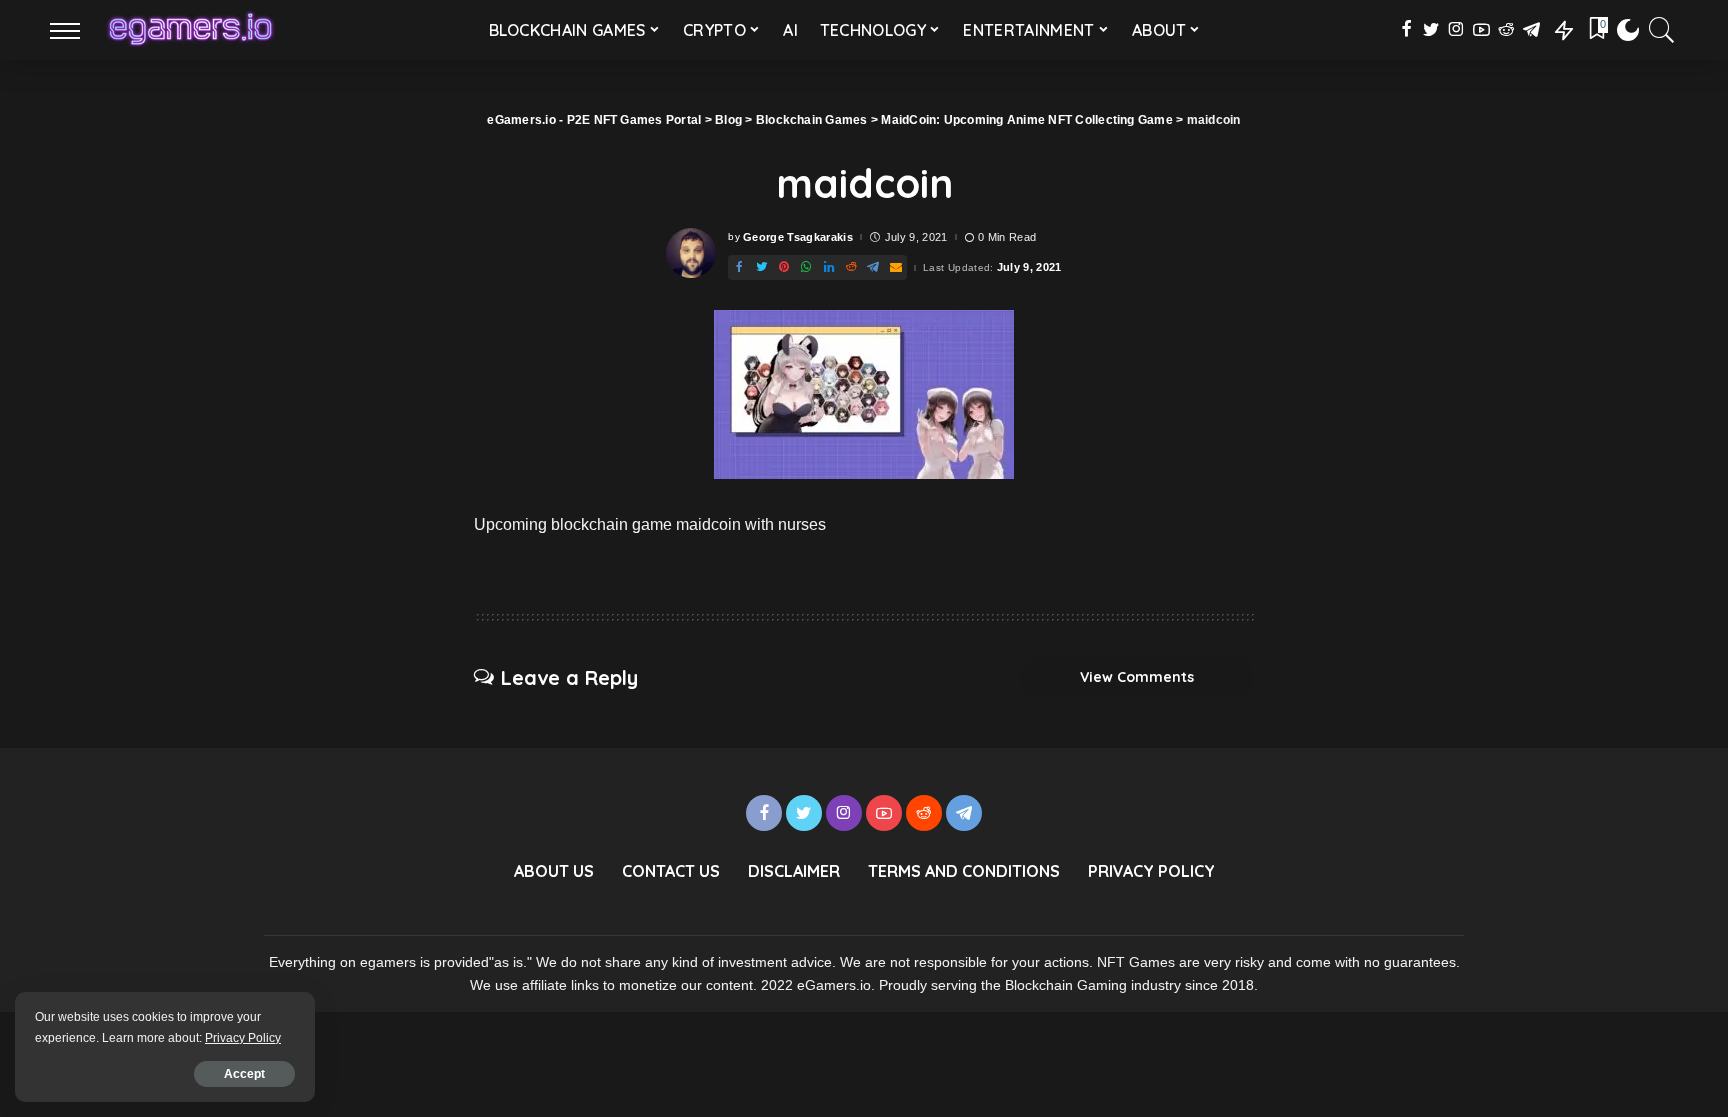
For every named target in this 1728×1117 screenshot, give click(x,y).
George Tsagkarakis (798, 237)
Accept (244, 1074)
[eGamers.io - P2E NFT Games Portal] (190, 30)
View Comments (1137, 677)
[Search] (1662, 30)
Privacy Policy (243, 1038)
